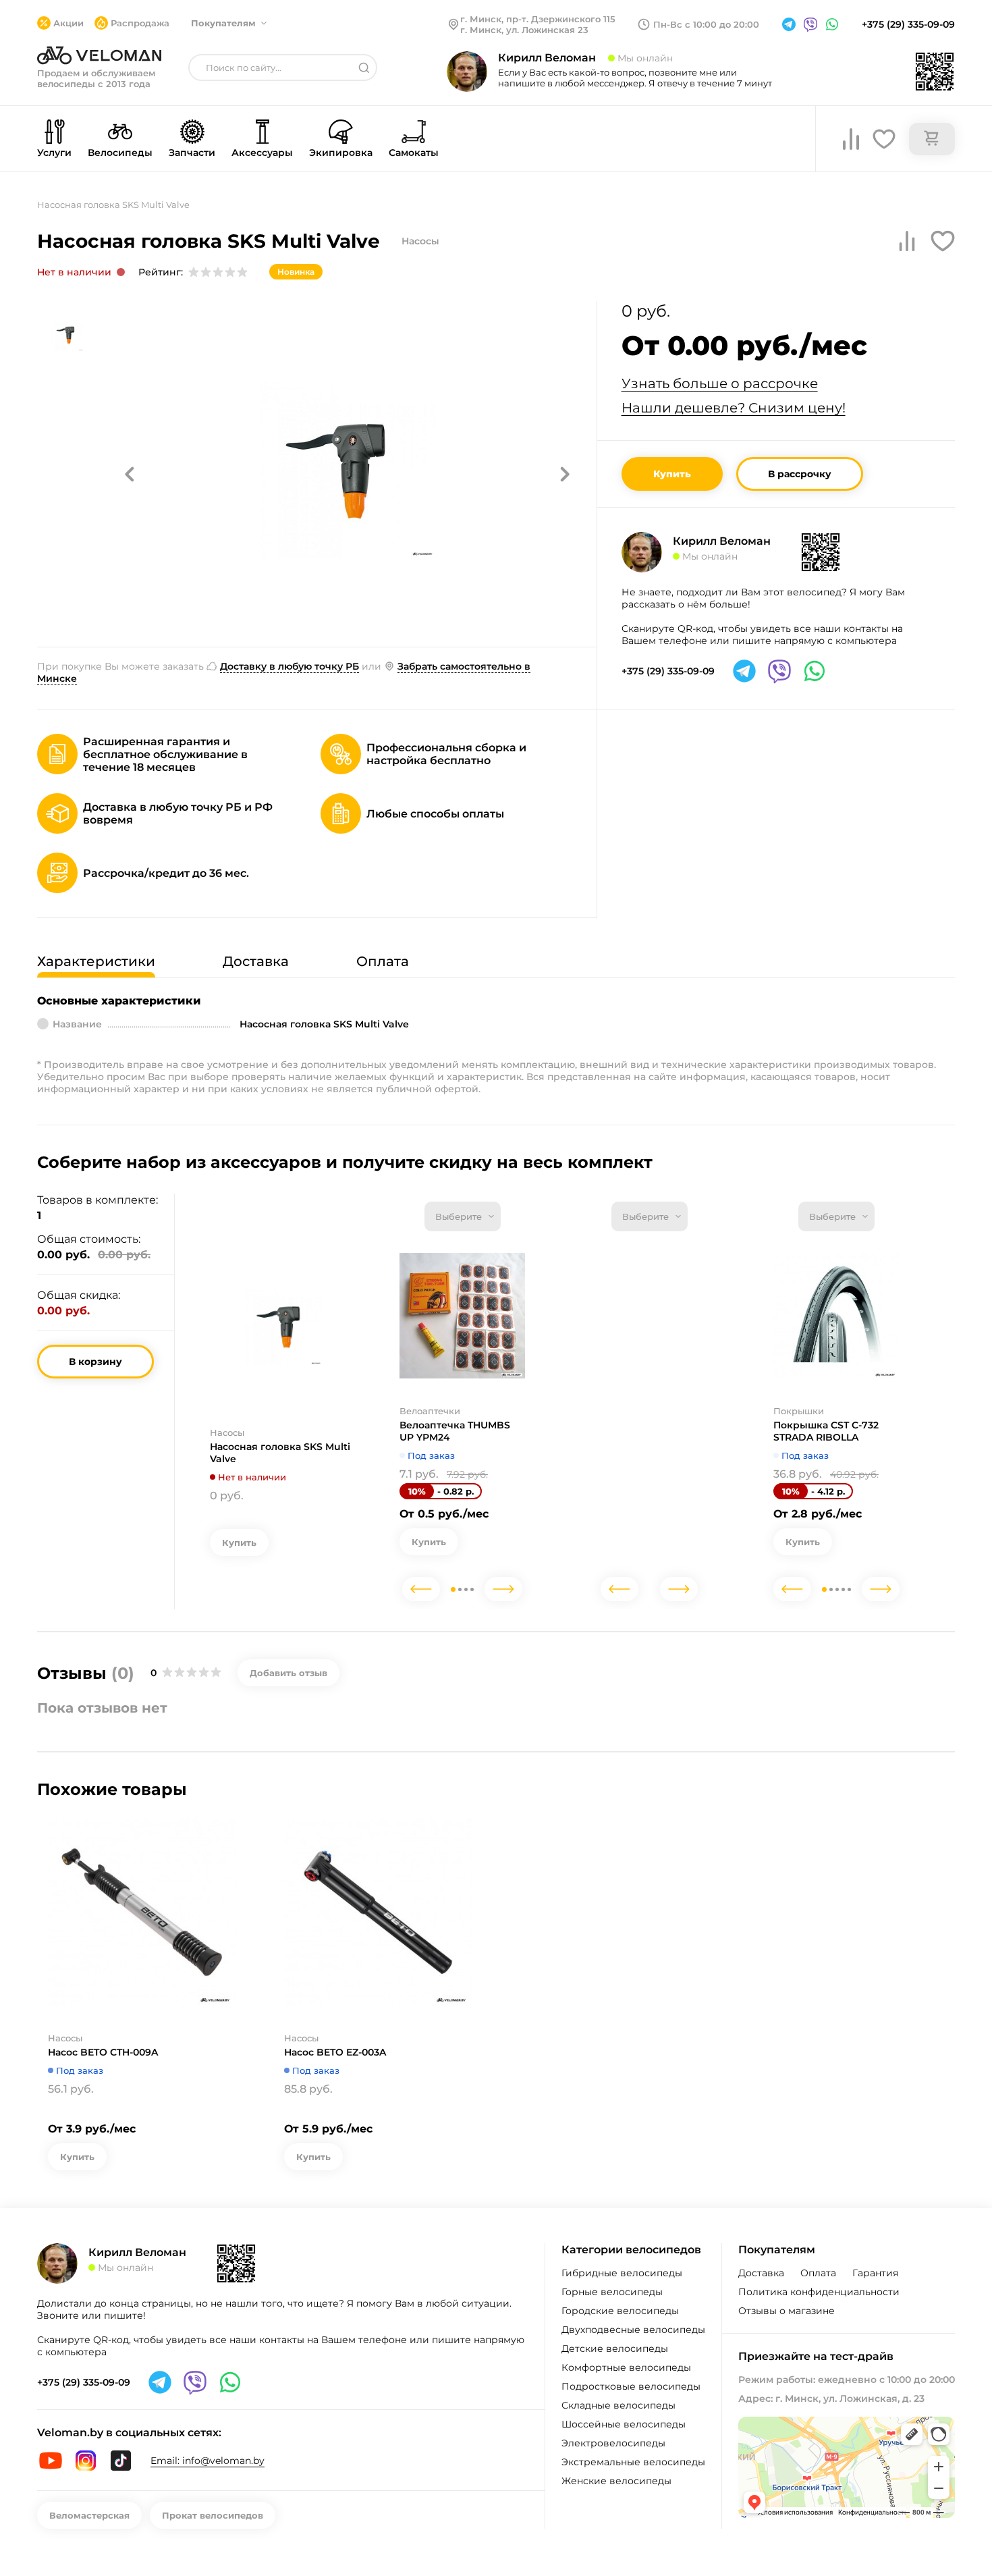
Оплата (818, 2273)
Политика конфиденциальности (819, 2292)
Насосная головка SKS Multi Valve (280, 1453)
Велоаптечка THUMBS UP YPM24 (455, 1431)
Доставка (761, 2273)
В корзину (95, 1362)
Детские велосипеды (615, 2349)
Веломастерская (89, 2515)
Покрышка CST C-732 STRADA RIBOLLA (826, 1431)
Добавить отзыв (288, 1673)
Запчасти (192, 153)
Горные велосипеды (612, 2292)
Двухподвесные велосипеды (633, 2330)
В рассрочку (800, 474)
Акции (68, 23)
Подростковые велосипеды (631, 2386)
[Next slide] (503, 1589)
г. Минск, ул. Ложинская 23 (524, 30)
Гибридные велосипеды (622, 2273)
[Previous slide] (421, 1589)
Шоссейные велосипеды (624, 2424)
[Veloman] (99, 55)
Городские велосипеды (620, 2311)
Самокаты (414, 153)
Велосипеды (120, 153)
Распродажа (140, 23)
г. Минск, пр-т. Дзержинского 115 (538, 19)
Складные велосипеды (618, 2405)
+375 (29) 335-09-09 (908, 24)
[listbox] (463, 1216)
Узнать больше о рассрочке (720, 383)
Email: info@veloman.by (208, 2461)
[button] (130, 474)
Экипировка (341, 153)
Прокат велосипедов (213, 2515)
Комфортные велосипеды (626, 2367)
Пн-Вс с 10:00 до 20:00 (706, 24)
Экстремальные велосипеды (633, 2462)
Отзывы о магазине (787, 2311)
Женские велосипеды (616, 2481)
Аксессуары (262, 153)
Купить (672, 474)
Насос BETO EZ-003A (335, 2052)
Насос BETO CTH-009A (103, 2052)
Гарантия (875, 2273)
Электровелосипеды (613, 2443)
